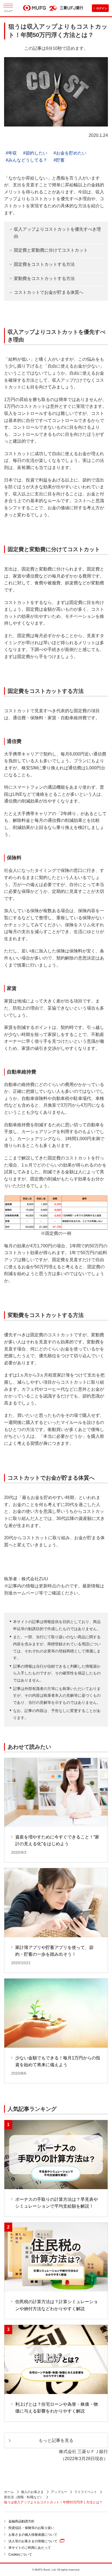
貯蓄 (60, 160)
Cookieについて (20, 2555)
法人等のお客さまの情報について (33, 2541)
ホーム (9, 2492)
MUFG (35, 9)
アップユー (59, 2492)
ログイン (102, 8)
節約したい (36, 153)
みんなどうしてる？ (28, 160)
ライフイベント (86, 2492)
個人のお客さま (32, 2492)
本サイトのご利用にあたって (30, 2548)
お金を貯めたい (71, 153)
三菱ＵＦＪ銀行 (72, 8)
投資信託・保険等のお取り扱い (31, 2528)
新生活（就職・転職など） (24, 2497)
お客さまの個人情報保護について (33, 2535)
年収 (13, 153)
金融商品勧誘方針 (21, 2521)
